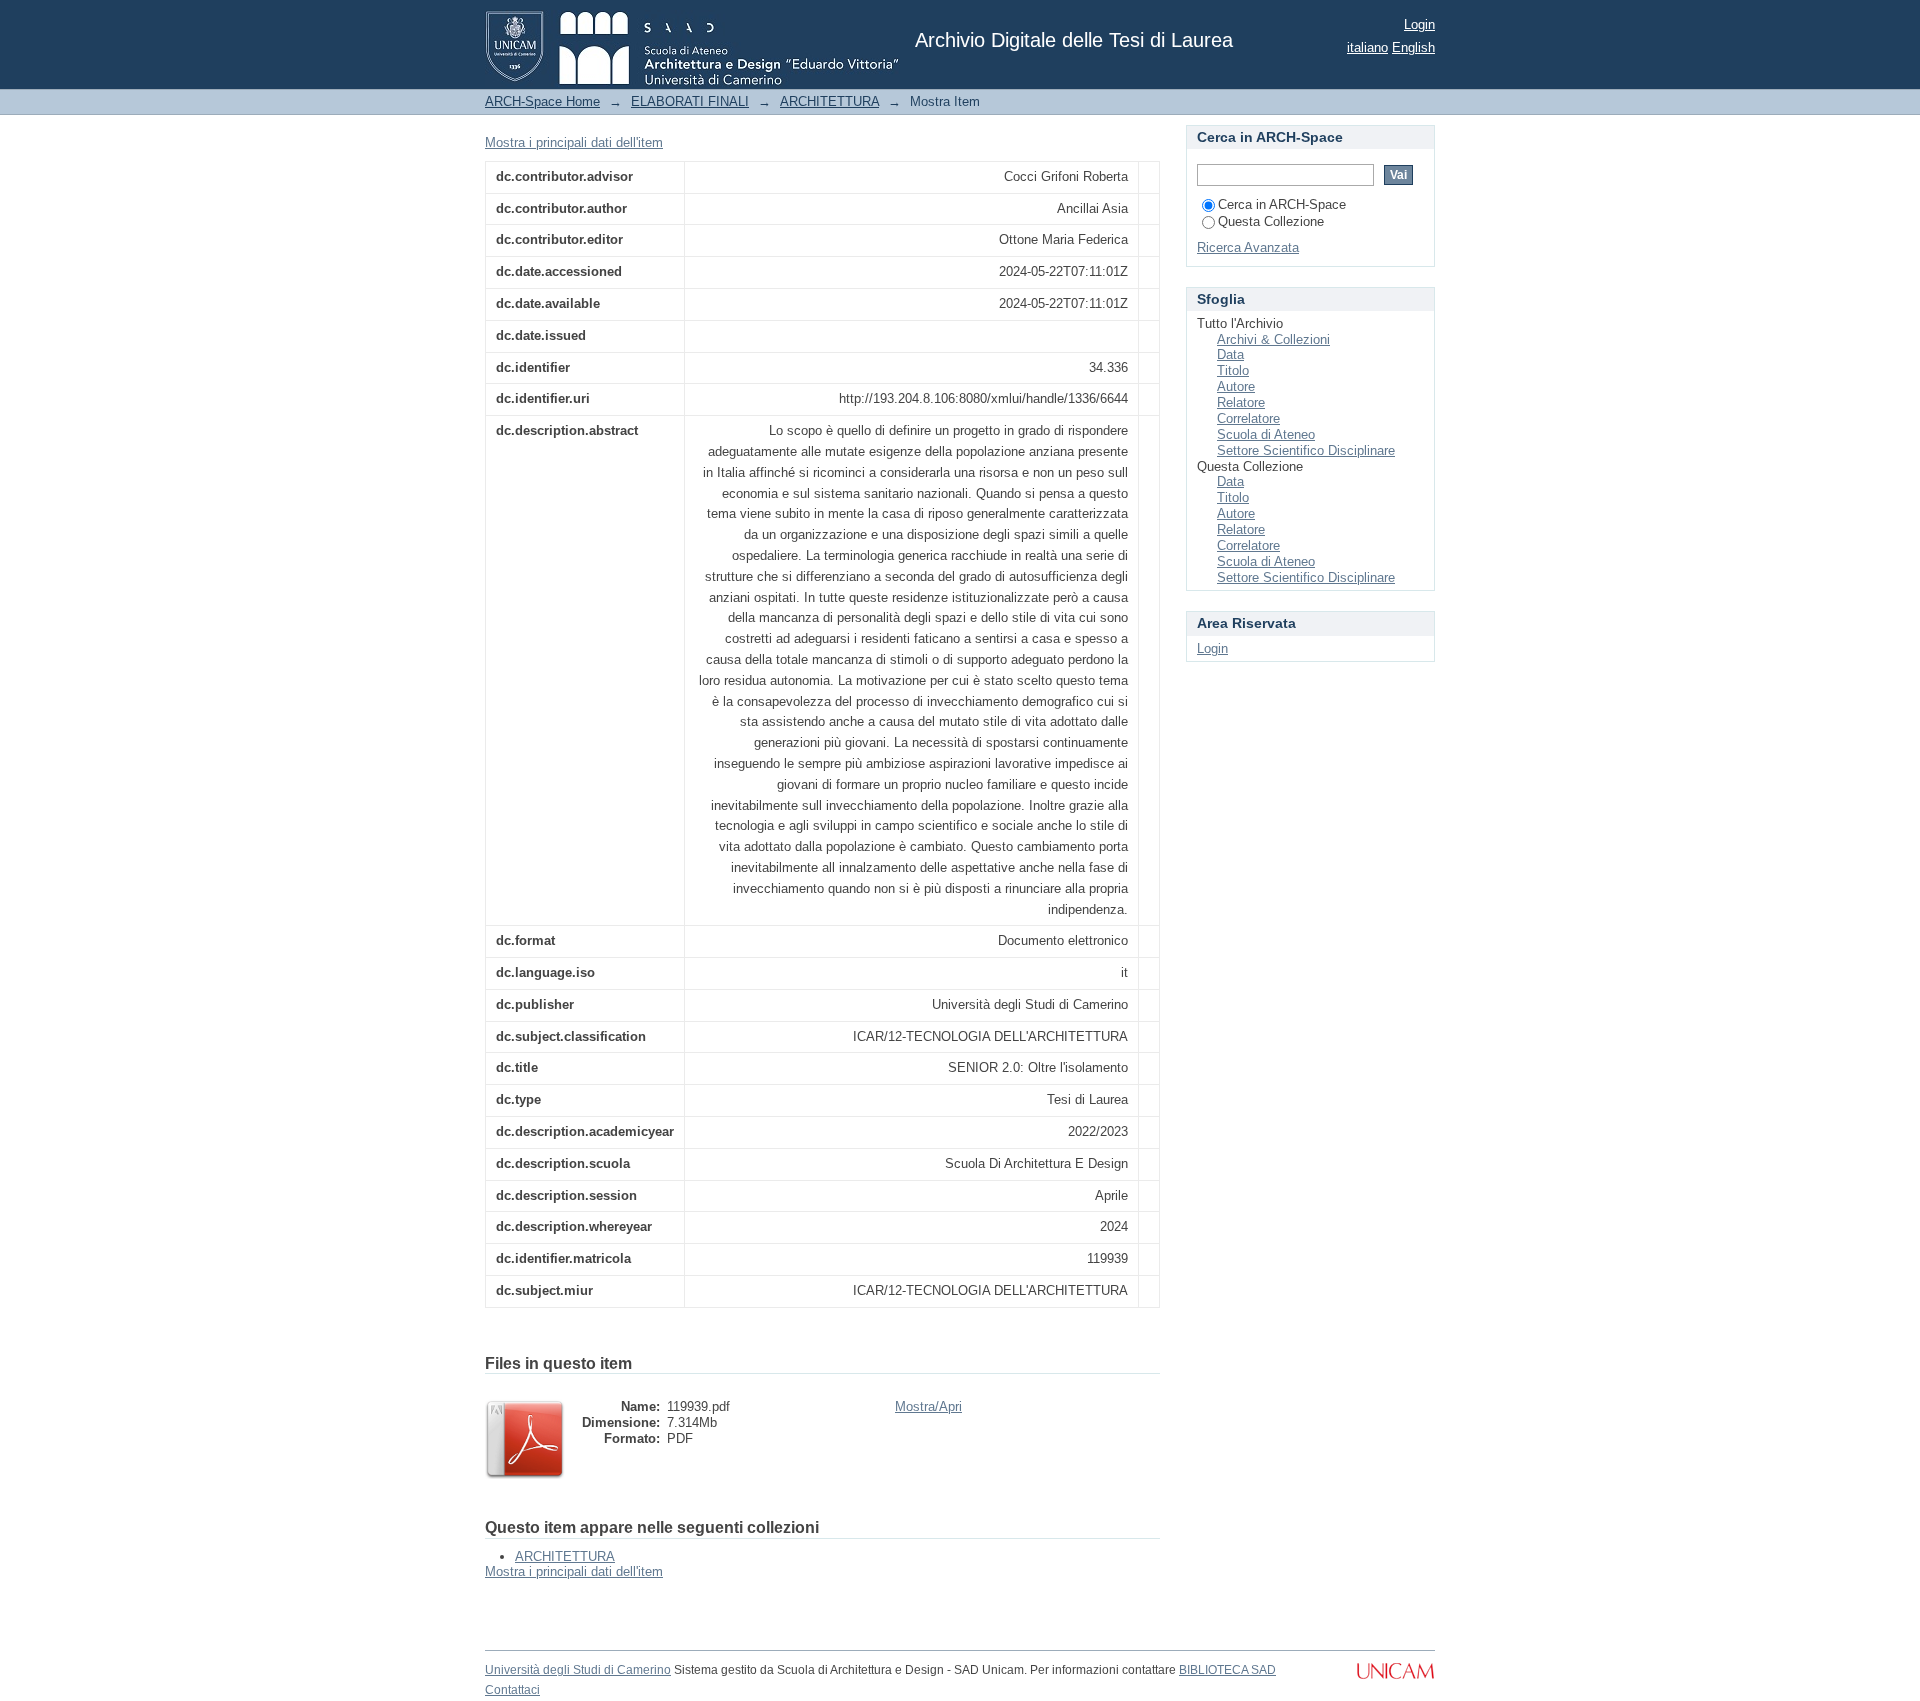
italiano (1367, 47)
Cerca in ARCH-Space (1282, 204)
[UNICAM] (1395, 1681)
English (1413, 47)
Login (1419, 24)
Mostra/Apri (928, 1406)
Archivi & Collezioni (1273, 339)
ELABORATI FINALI (690, 101)
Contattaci (512, 1690)
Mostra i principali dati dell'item (574, 142)
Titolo (1233, 370)
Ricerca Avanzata (1248, 247)
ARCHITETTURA (829, 101)
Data (1230, 354)
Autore (1236, 386)
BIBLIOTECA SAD (1227, 1670)
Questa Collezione (1271, 221)
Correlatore (1248, 418)
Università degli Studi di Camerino (578, 1670)
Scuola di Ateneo (1266, 434)
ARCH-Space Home (542, 101)
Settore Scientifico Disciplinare (1306, 450)
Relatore (1241, 402)
